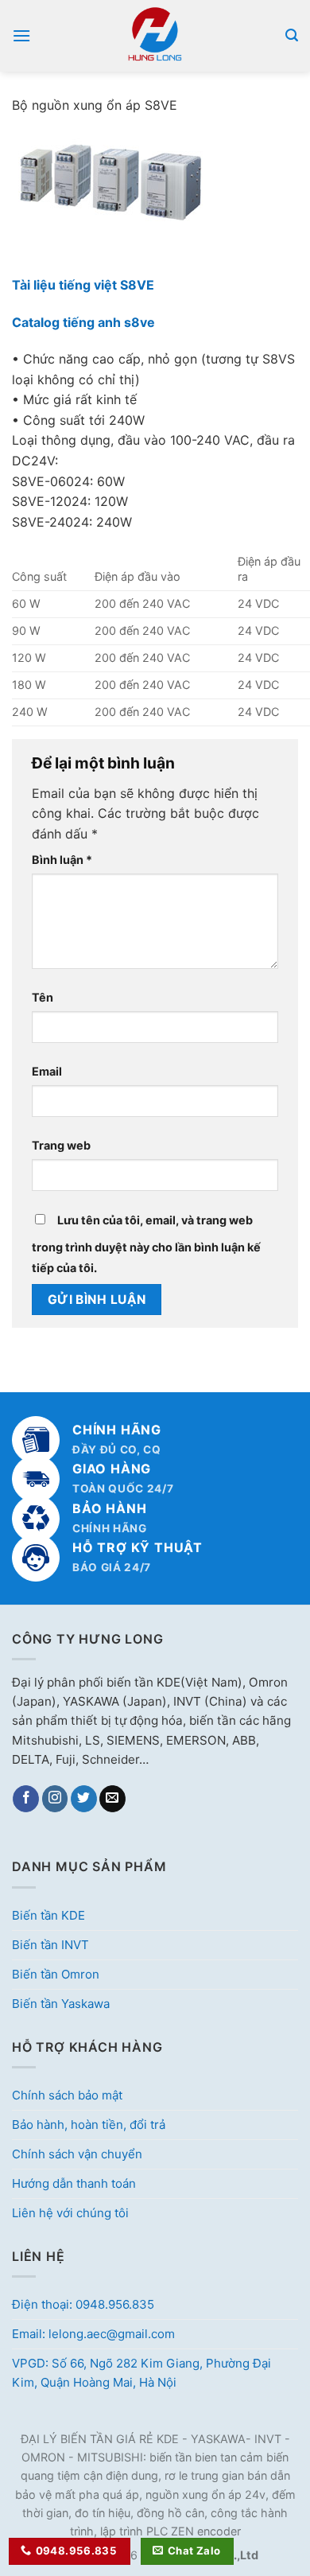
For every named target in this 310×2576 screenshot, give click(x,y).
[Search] (292, 35)
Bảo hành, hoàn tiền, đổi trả (89, 2125)
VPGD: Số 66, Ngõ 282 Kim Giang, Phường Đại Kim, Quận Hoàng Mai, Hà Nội (141, 2373)
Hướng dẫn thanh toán (74, 2183)
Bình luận (62, 860)
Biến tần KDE (48, 1915)
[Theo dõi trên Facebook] (26, 1799)
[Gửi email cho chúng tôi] (112, 1799)
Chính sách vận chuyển (77, 2154)
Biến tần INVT (50, 1945)
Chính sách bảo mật (67, 2095)
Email (47, 1071)
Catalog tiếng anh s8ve (83, 322)
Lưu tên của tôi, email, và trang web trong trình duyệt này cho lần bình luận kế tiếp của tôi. (146, 1244)
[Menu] (21, 35)
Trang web (61, 1145)
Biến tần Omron (56, 1974)
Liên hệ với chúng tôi (70, 2213)
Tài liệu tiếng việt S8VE (83, 285)
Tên (43, 997)
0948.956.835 (77, 2551)
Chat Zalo (194, 2551)
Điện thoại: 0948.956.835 (83, 2304)
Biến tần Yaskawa (61, 2004)
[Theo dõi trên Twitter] (84, 1799)
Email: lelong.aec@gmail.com (93, 2334)
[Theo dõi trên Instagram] (55, 1799)
